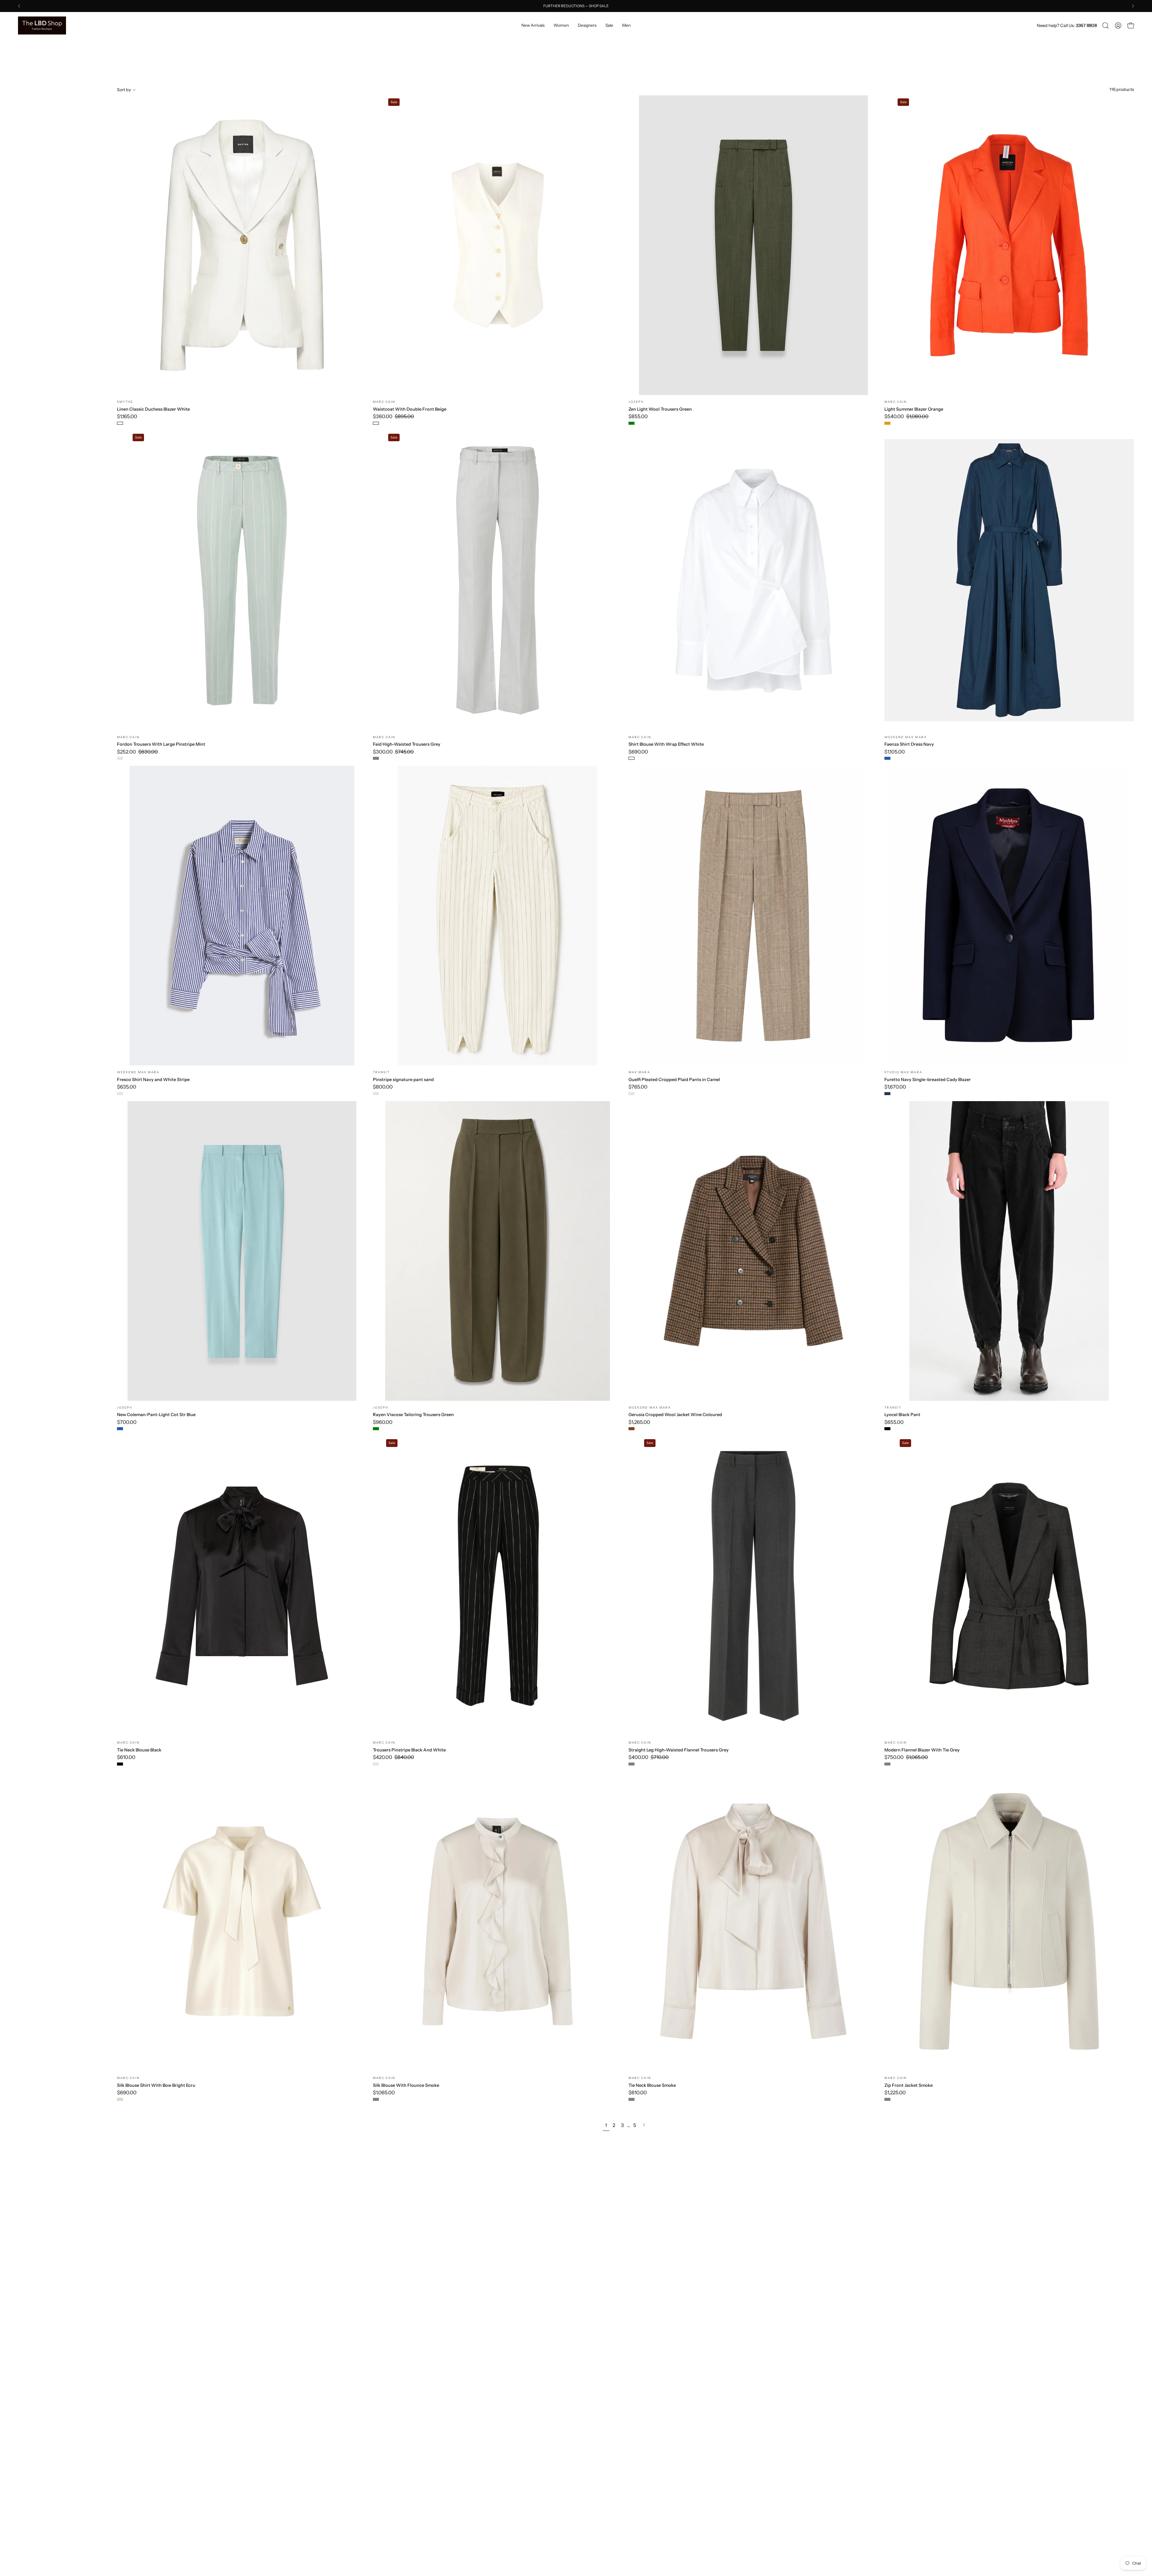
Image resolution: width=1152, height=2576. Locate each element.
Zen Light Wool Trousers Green (660, 409)
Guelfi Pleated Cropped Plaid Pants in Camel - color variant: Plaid (631, 1094)
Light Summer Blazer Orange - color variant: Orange (887, 423)
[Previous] (19, 6)
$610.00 (126, 1757)
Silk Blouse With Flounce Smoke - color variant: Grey (376, 2099)
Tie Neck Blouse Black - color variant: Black (120, 1764)
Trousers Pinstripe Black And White (409, 1750)
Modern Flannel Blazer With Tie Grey (922, 1750)
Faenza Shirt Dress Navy (909, 744)
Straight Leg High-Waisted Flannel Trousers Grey (679, 1750)
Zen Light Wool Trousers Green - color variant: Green (631, 423)
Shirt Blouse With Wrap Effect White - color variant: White (631, 758)
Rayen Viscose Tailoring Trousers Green (413, 1415)
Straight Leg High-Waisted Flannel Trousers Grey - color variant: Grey (631, 1764)
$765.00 (638, 1087)
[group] (576, 6)
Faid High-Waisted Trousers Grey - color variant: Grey (376, 758)
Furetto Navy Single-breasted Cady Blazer (928, 1080)
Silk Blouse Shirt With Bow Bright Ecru (156, 2085)
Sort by (124, 90)
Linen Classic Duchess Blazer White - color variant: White (120, 423)
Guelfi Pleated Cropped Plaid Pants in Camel (674, 1080)
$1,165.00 (127, 416)
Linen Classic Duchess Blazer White (153, 409)
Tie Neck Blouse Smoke (652, 2085)
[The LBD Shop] (42, 25)
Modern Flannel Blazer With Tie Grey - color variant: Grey (887, 1764)
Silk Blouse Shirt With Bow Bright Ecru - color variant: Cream (120, 2099)
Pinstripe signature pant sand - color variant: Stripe (376, 1094)
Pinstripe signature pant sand (403, 1080)
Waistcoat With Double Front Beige (410, 409)
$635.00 (127, 1087)
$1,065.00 (384, 2093)
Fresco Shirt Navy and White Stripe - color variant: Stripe (120, 1094)
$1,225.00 (895, 2093)
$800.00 (383, 1087)
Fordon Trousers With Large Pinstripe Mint (161, 744)
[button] (1105, 25)
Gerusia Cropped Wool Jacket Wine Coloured (675, 1415)
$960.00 (383, 1422)
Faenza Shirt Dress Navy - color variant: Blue (887, 758)
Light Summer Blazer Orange (914, 409)
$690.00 (638, 752)
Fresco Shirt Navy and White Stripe (153, 1080)
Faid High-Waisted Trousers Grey (407, 744)
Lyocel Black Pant (902, 1415)
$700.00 (127, 1422)
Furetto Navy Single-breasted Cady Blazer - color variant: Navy (887, 1094)
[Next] (1133, 6)
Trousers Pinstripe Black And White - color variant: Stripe (376, 1764)
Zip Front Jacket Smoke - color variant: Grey (887, 2099)
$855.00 (638, 416)
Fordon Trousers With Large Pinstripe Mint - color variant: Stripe (120, 758)
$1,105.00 (895, 752)
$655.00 (894, 1422)
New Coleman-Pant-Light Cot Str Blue (156, 1415)
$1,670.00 (895, 1087)
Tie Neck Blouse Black (139, 1750)
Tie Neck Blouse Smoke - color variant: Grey (631, 2099)
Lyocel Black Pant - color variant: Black (887, 1429)
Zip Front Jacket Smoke (909, 2085)
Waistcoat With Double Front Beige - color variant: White (376, 423)
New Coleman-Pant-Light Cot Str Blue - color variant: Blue (120, 1429)
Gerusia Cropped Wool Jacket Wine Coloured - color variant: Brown (631, 1429)
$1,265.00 (639, 1422)
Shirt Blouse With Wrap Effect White (666, 744)
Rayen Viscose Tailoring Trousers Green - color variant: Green (376, 1429)
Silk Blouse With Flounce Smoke (406, 2085)
